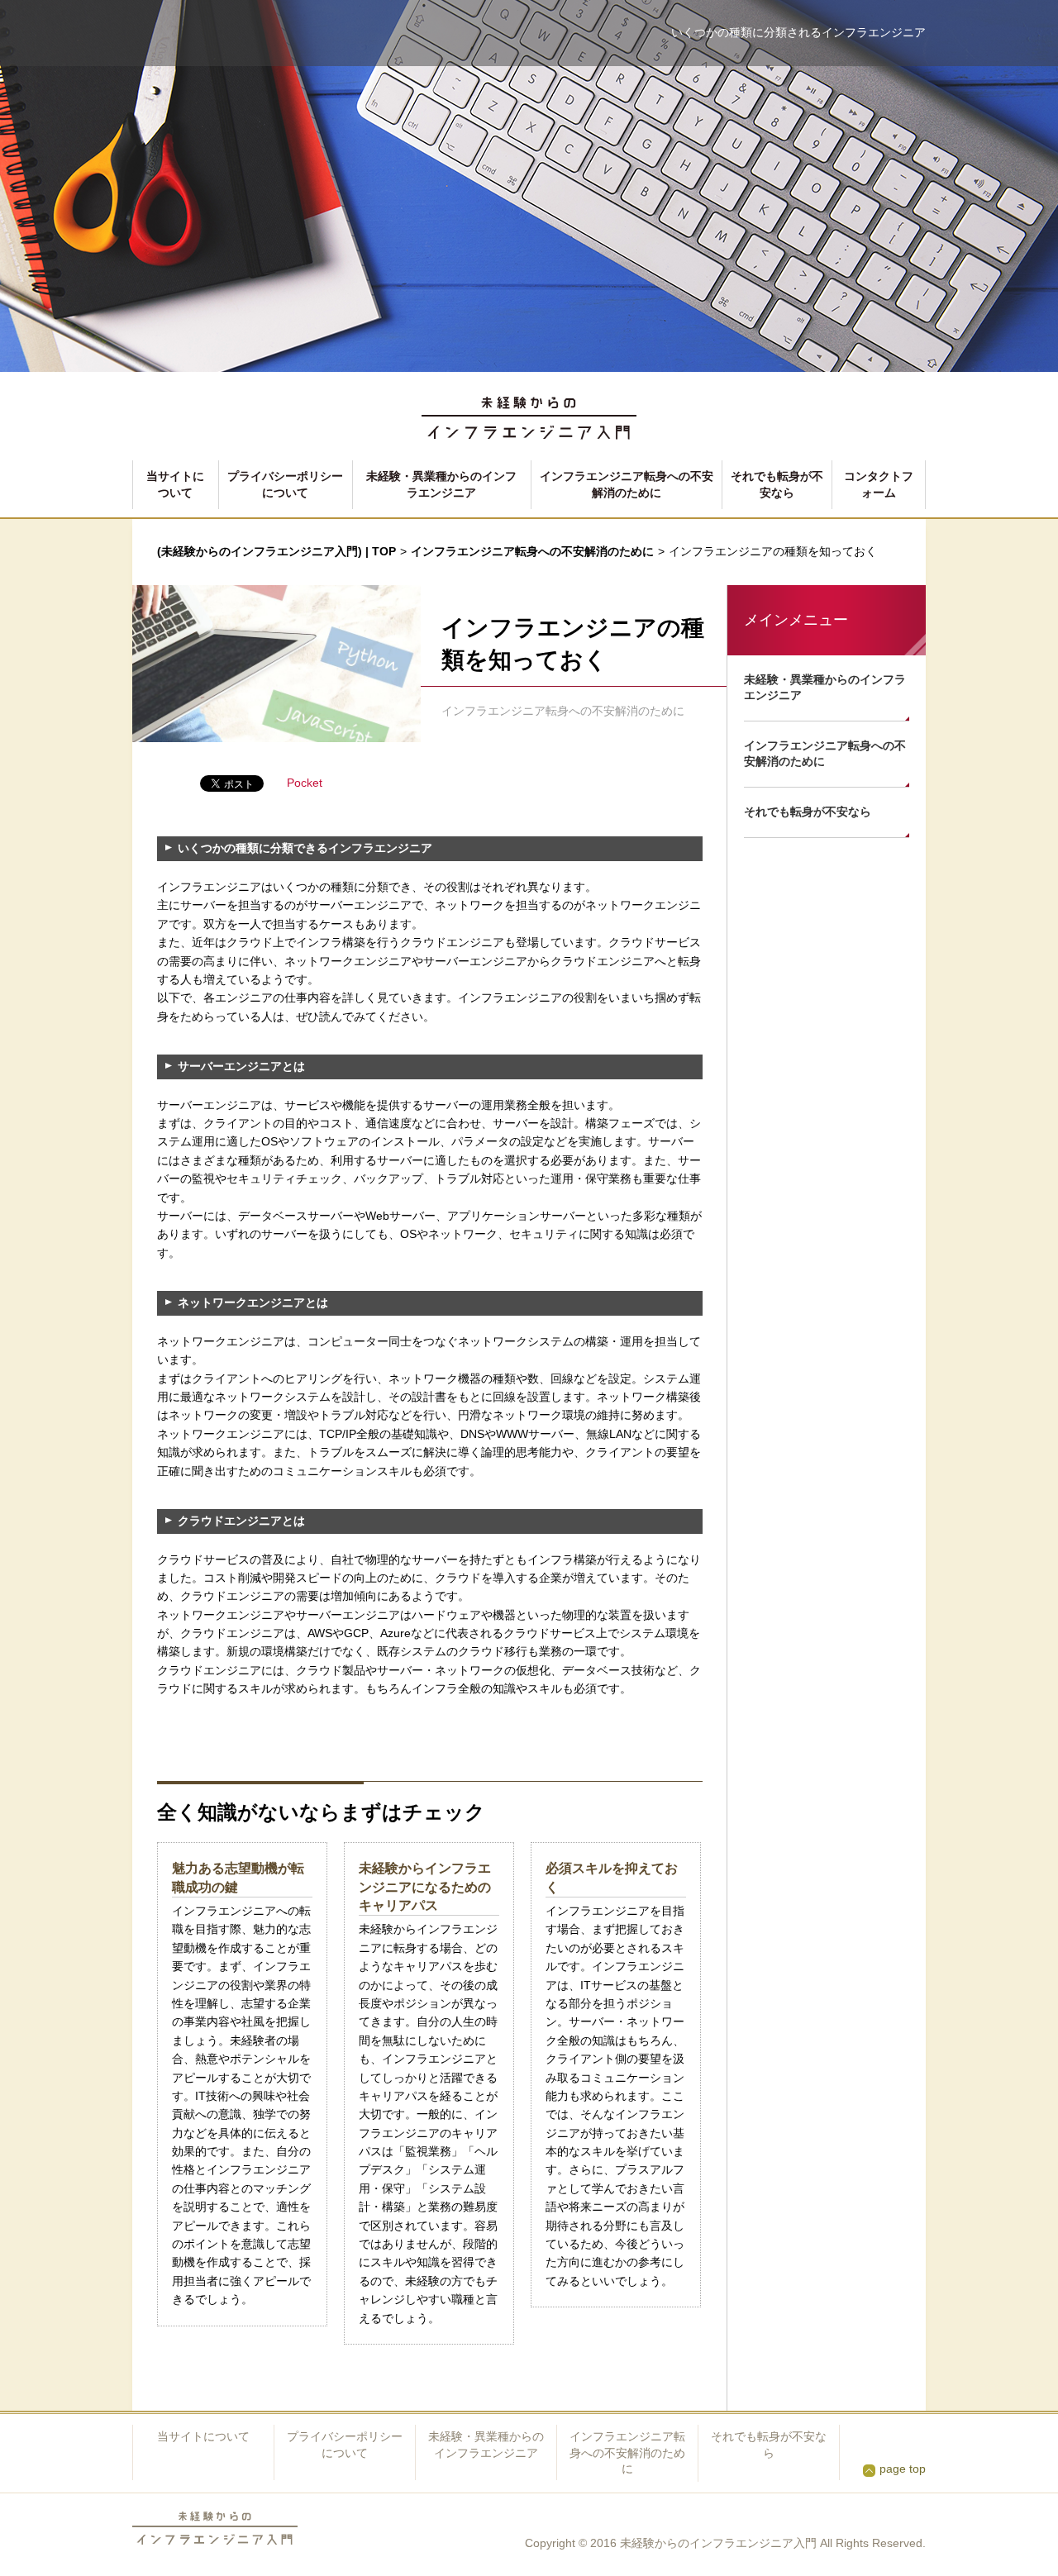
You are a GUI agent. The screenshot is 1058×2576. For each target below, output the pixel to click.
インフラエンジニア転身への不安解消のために (627, 484)
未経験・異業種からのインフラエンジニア (441, 484)
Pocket (305, 783)
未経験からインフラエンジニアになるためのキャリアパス (425, 1887)
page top (903, 2469)
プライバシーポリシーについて (285, 484)
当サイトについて (175, 484)
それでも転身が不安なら (777, 484)
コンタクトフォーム (879, 484)
